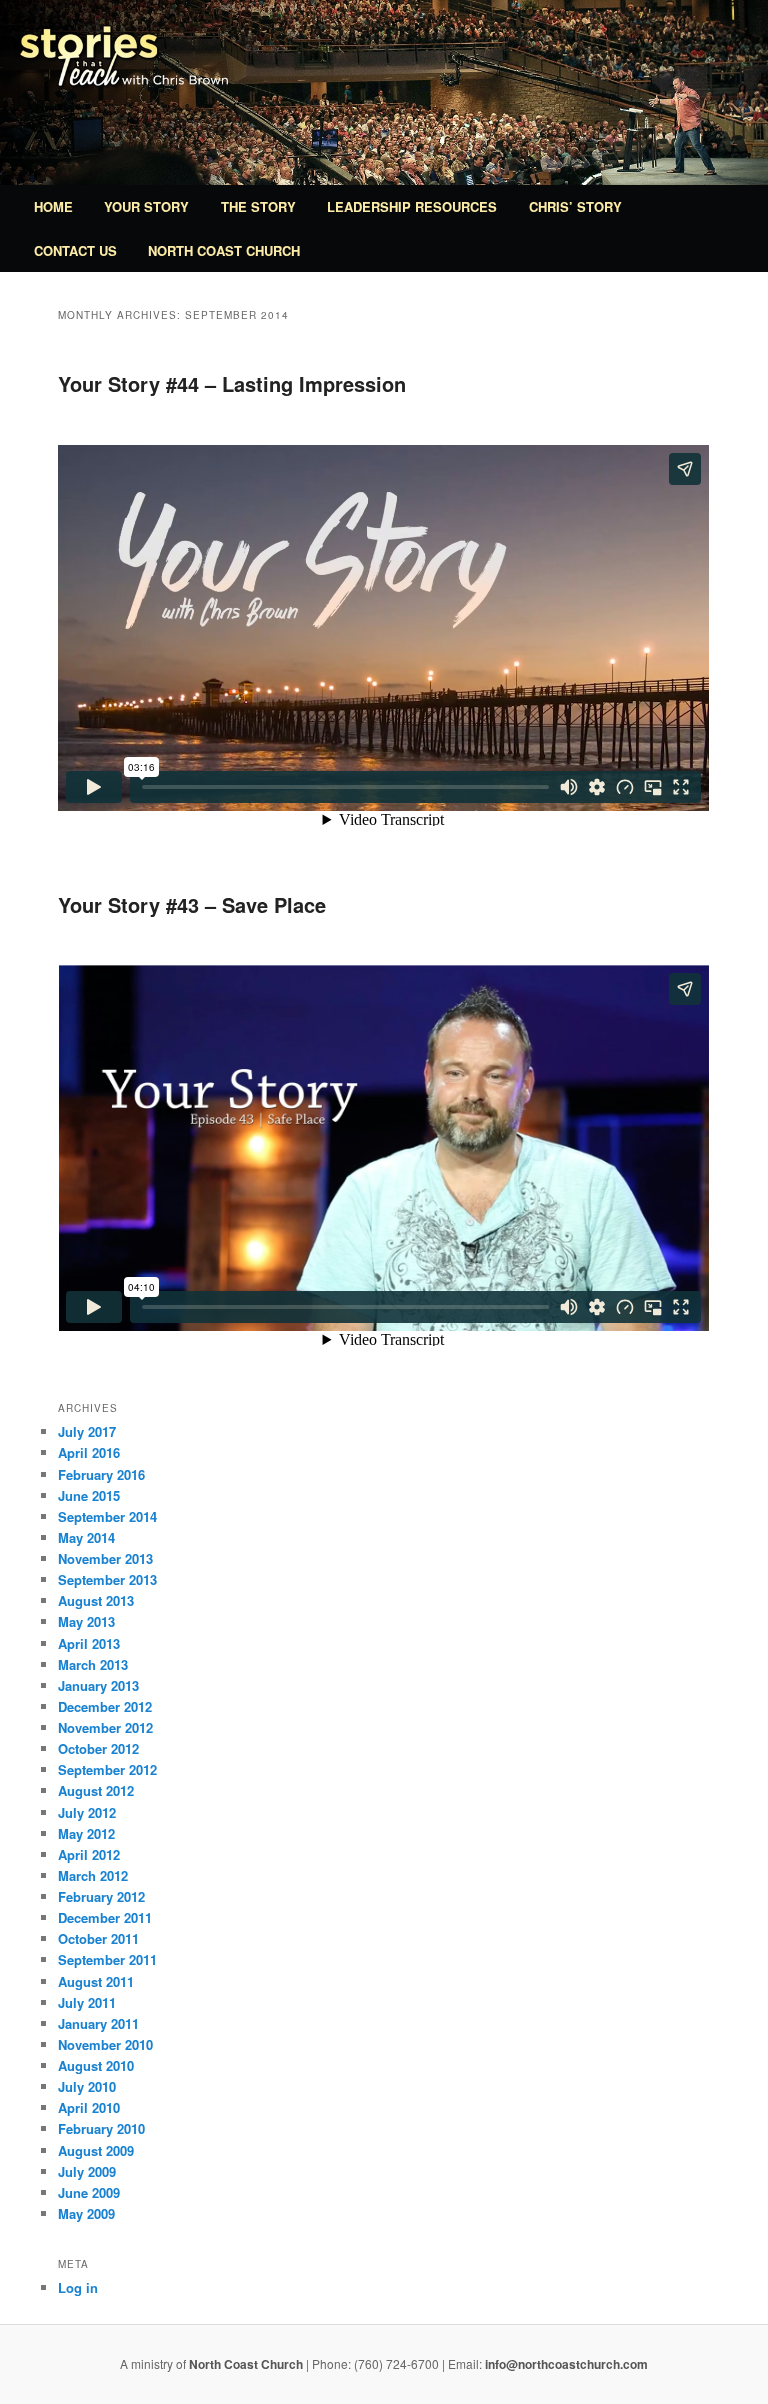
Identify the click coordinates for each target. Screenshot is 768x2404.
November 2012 (105, 1727)
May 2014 (86, 1537)
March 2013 (93, 1664)
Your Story (146, 206)
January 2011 (98, 2023)
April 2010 (89, 2107)
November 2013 (105, 1558)
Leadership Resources (412, 206)
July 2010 (87, 2086)
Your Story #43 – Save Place (192, 904)
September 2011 (107, 1959)
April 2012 (89, 1854)
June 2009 (89, 2192)
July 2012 (87, 1812)
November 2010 (105, 2044)
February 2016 (101, 1474)
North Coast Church (224, 250)
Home (53, 206)
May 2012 (86, 1833)
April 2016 (89, 1452)
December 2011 (105, 1917)
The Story (258, 206)
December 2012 (105, 1706)
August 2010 (96, 2065)
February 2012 (101, 1896)
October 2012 (98, 1748)
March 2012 (93, 1875)
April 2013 (89, 1643)
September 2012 (107, 1769)
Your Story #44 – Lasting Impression (232, 383)
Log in (78, 2287)
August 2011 (96, 1981)
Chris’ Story (575, 206)
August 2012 (96, 1790)
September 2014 (107, 1516)
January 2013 (98, 1685)
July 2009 (87, 2171)
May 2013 (86, 1621)
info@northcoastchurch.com (566, 2364)
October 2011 (98, 1938)
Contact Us (75, 250)
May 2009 (86, 2213)
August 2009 (96, 2150)
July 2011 (87, 2002)
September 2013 (107, 1579)
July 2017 (87, 1431)
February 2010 (101, 2128)
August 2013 (96, 1600)
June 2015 (89, 1495)
